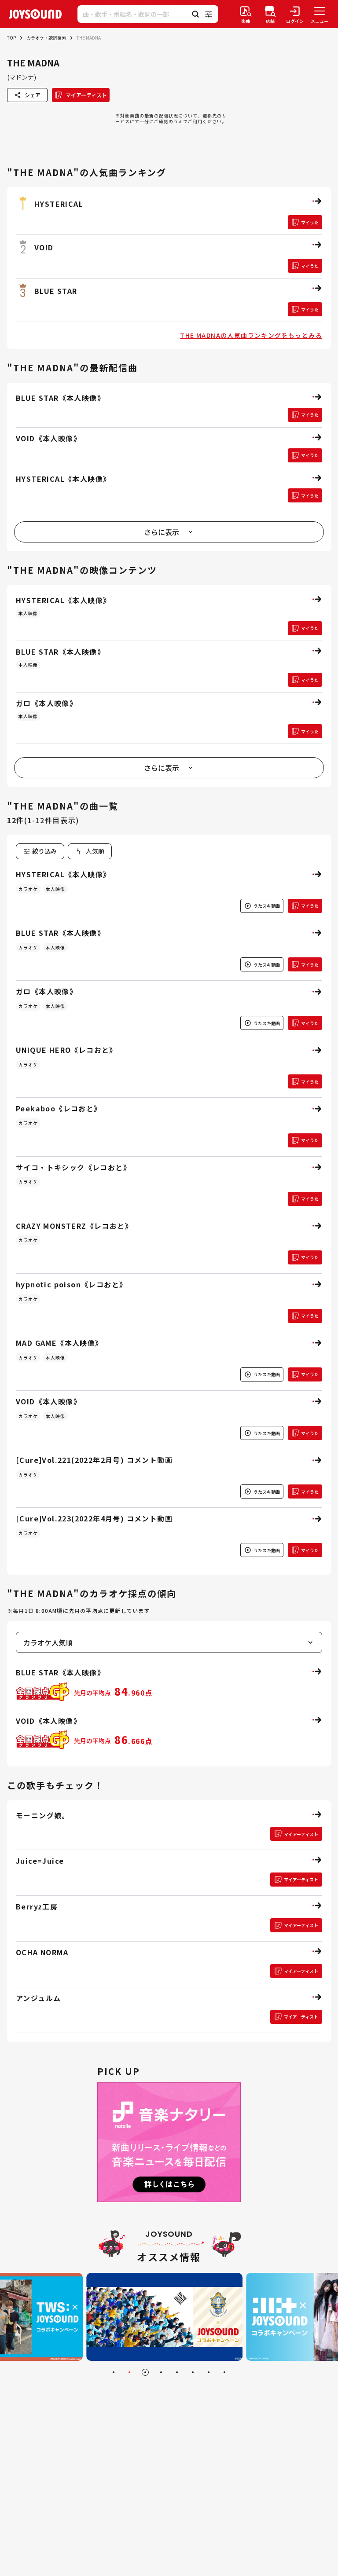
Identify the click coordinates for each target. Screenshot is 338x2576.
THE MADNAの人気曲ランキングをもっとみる (251, 335)
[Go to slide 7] (209, 2372)
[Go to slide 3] (145, 2372)
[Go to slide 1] (114, 2372)
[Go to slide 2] (129, 2372)
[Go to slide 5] (177, 2372)
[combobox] (90, 851)
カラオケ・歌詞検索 (46, 38)
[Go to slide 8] (224, 2372)
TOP (11, 38)
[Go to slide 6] (193, 2372)
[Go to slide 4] (161, 2372)
